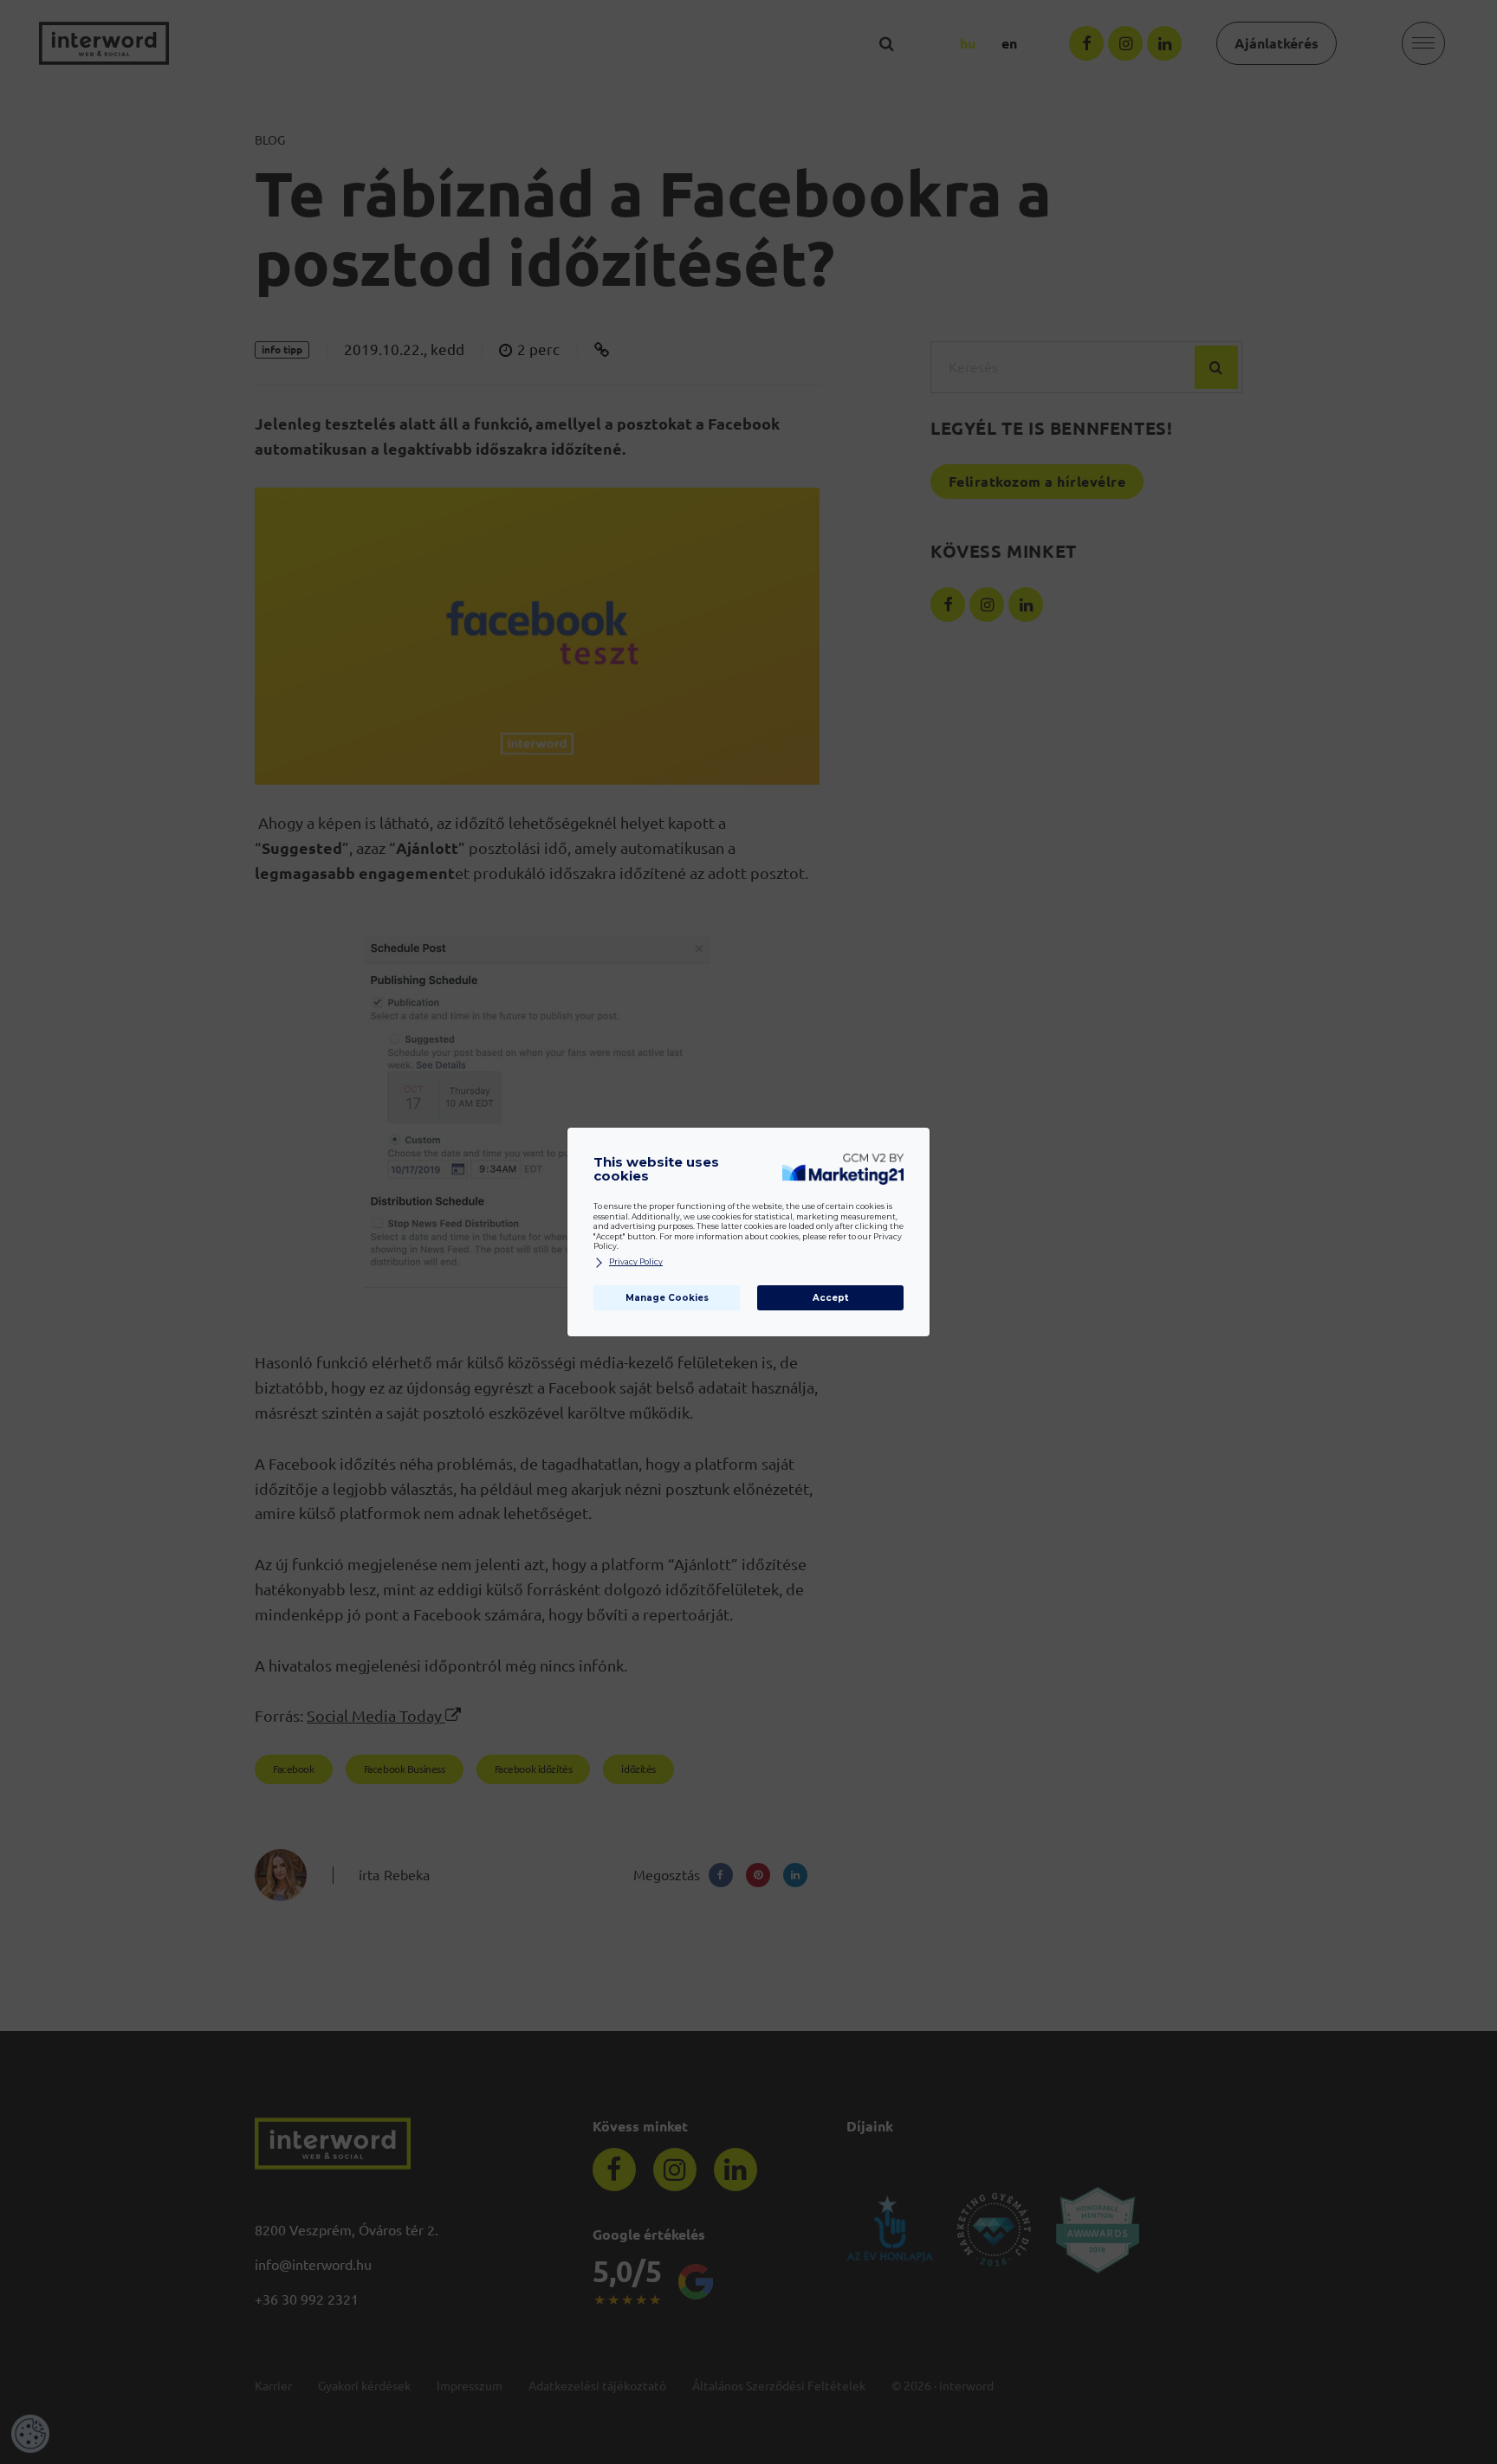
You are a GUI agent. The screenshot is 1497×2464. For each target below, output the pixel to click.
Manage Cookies (667, 1298)
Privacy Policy (636, 1262)
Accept (830, 1298)
